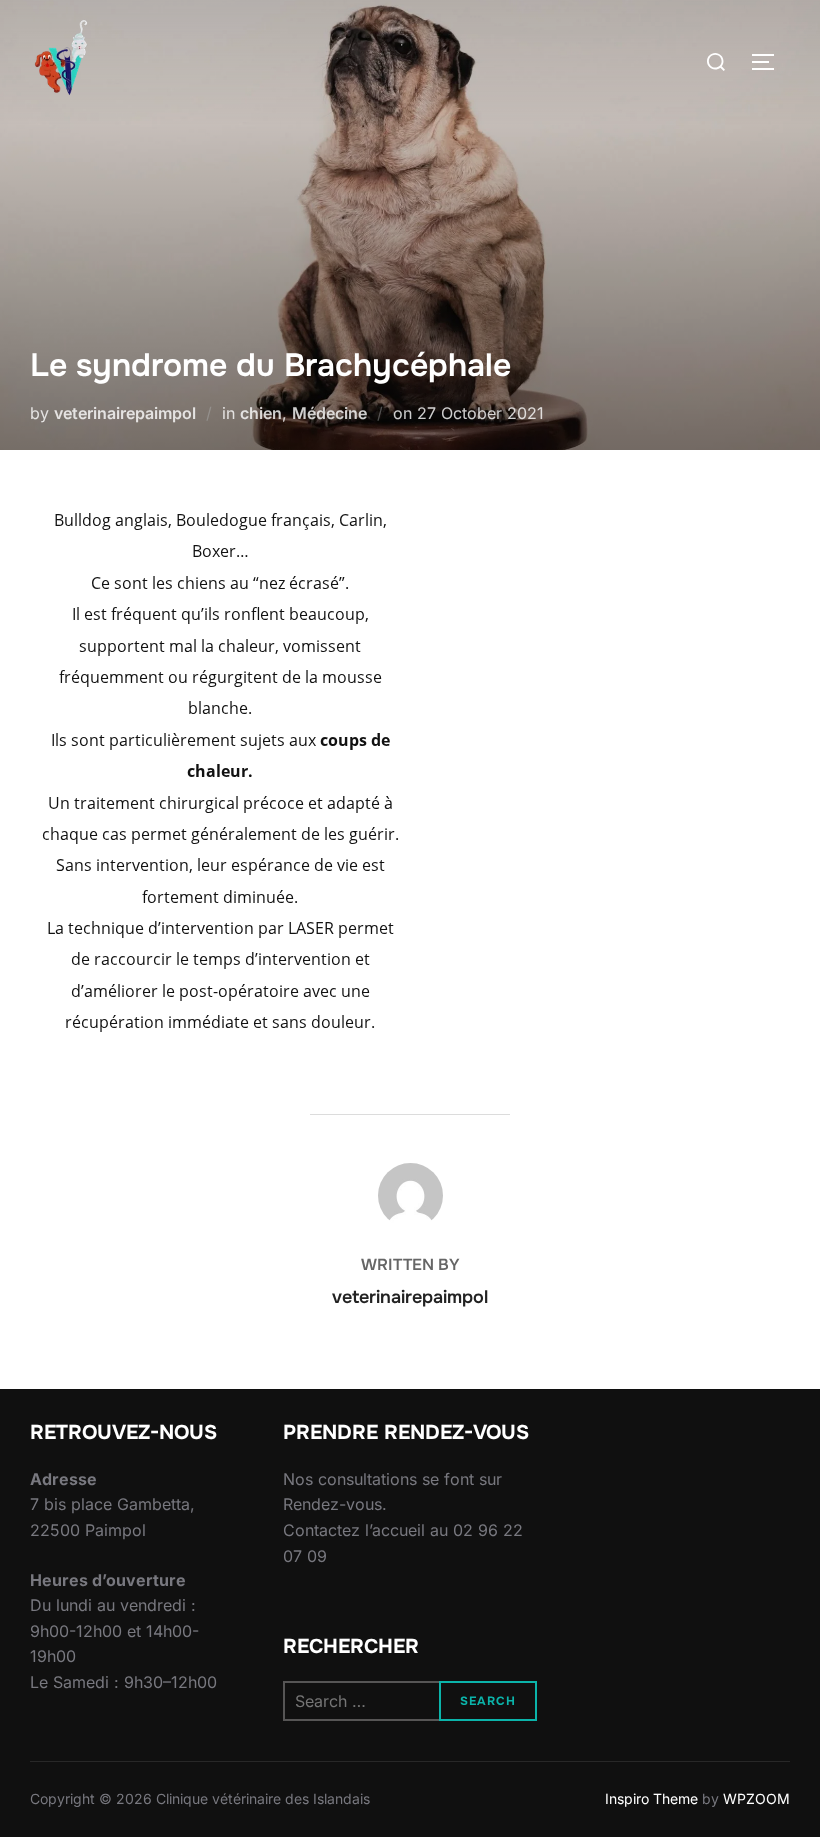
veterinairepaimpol (125, 413)
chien (261, 413)
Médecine (329, 413)
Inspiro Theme (651, 1798)
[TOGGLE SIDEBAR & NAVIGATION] (770, 62)
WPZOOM (756, 1798)
